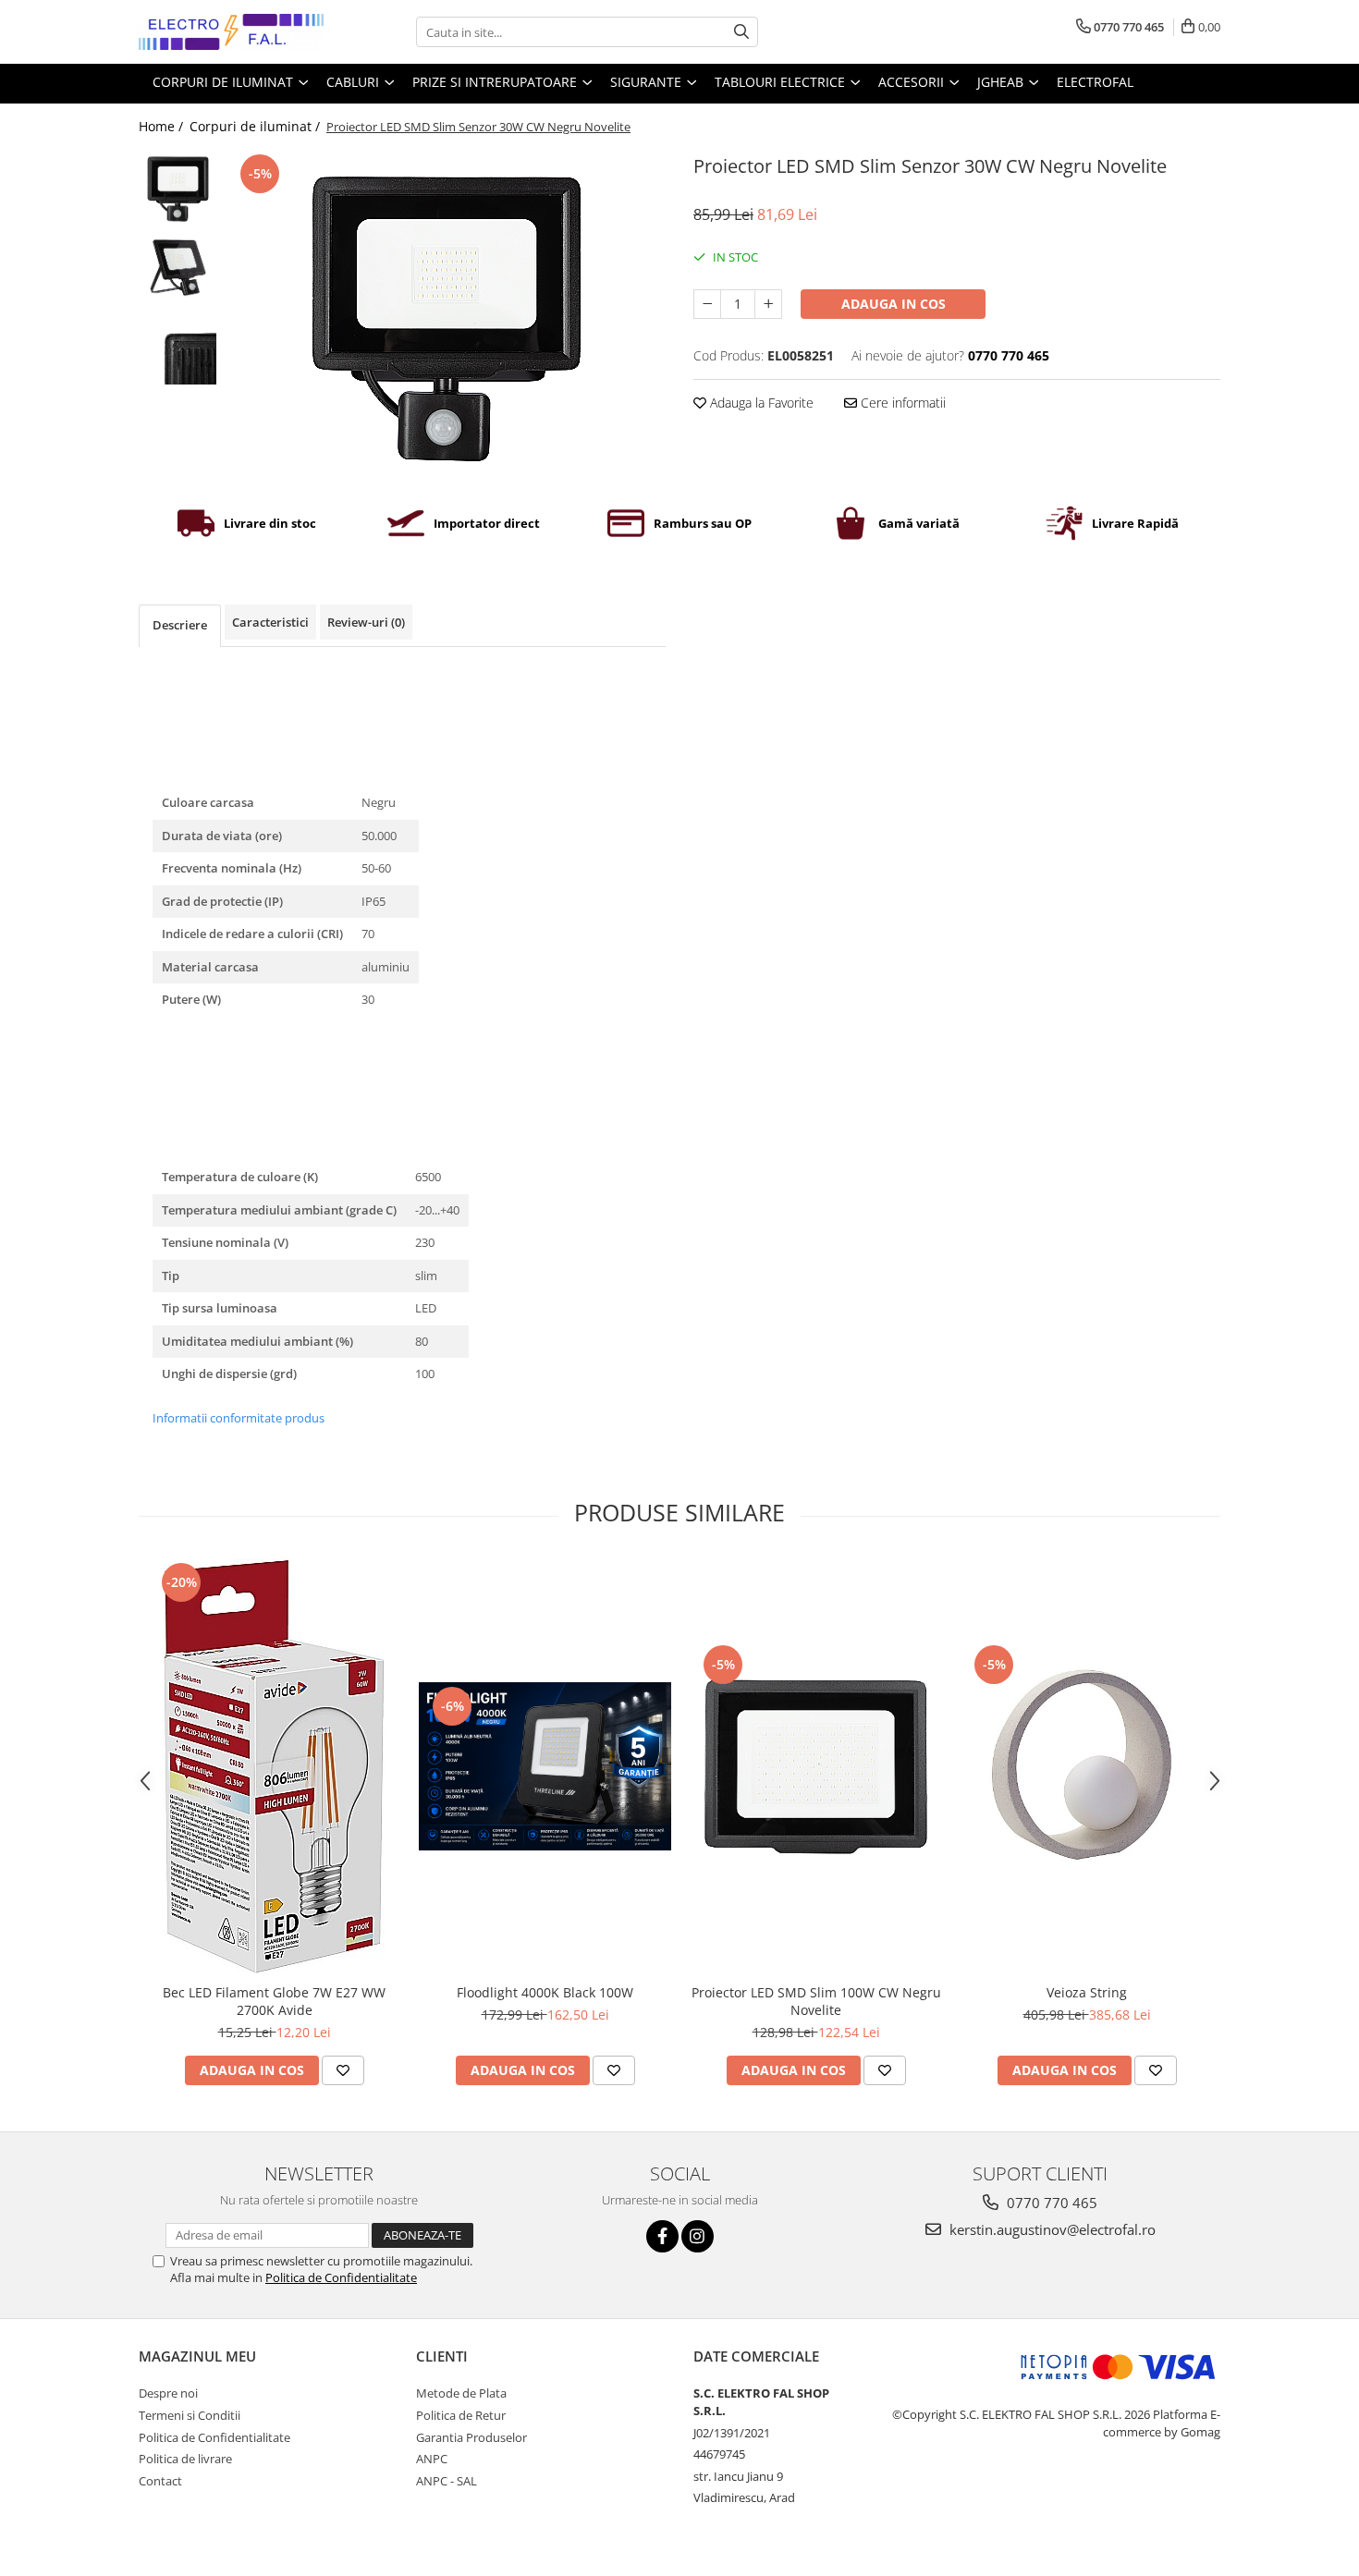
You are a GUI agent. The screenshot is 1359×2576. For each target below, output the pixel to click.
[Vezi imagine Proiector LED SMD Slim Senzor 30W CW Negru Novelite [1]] (178, 268)
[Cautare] (741, 32)
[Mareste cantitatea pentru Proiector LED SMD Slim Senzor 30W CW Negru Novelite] (768, 304)
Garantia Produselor (471, 2437)
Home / (163, 126)
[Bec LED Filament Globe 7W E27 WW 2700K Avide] (274, 1766)
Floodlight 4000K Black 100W (545, 1992)
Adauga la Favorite (760, 403)
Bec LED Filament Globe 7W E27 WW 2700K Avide (274, 2001)
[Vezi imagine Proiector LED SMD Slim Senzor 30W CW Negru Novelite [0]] (178, 189)
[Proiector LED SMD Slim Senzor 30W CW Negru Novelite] (446, 319)
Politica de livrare (185, 2459)
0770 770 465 (1050, 2203)
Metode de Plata (461, 2393)
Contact (160, 2481)
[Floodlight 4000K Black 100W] (545, 1766)
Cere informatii (901, 403)
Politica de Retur (461, 2415)
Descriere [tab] (180, 625)
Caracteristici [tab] (270, 622)
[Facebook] (662, 2236)
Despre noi (168, 2393)
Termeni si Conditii (190, 2415)
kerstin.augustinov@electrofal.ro (1051, 2229)
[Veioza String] (1087, 1767)
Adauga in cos (894, 304)
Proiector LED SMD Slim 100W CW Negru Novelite (816, 2001)
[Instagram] (698, 2236)
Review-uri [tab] (366, 622)
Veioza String (1087, 1992)
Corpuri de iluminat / (257, 126)
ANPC (432, 2459)
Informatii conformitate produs (239, 1418)
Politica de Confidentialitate (341, 2277)
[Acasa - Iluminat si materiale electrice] (231, 32)
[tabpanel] (446, 319)
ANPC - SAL (447, 2481)
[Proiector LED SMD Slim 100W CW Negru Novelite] (816, 1767)
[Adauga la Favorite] (343, 2070)
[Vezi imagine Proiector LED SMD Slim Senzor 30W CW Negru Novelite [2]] (178, 346)
